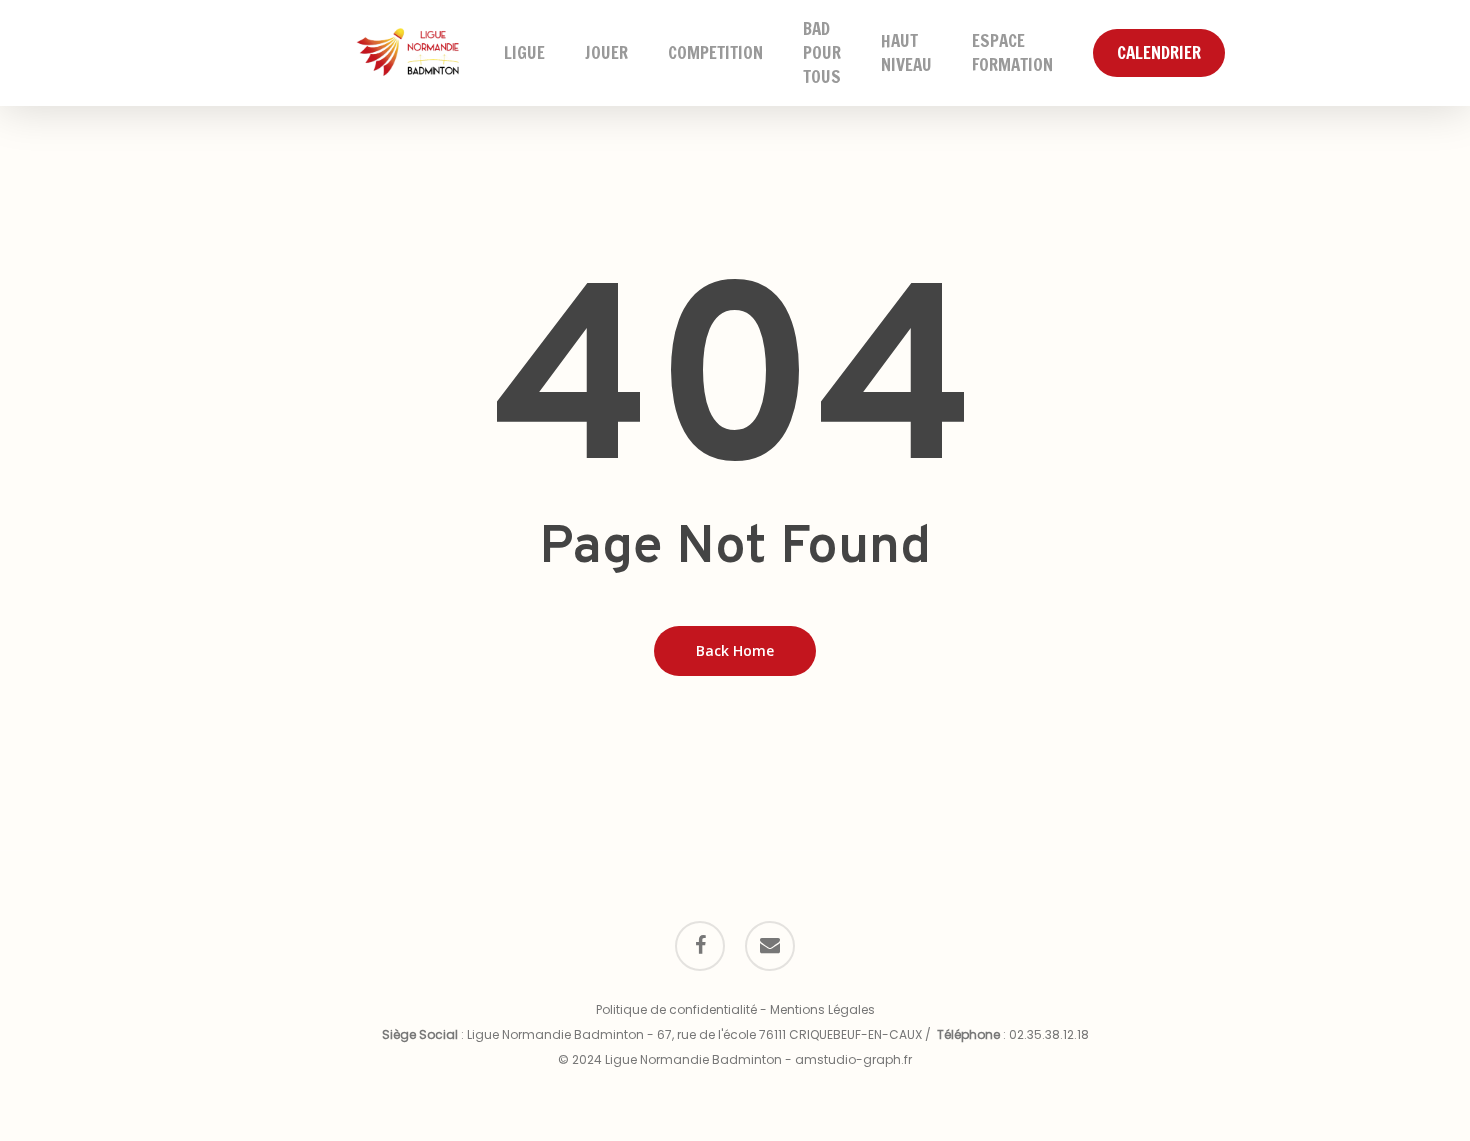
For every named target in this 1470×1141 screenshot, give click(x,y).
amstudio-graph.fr (853, 1059)
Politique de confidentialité (676, 1009)
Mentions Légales (822, 1009)
